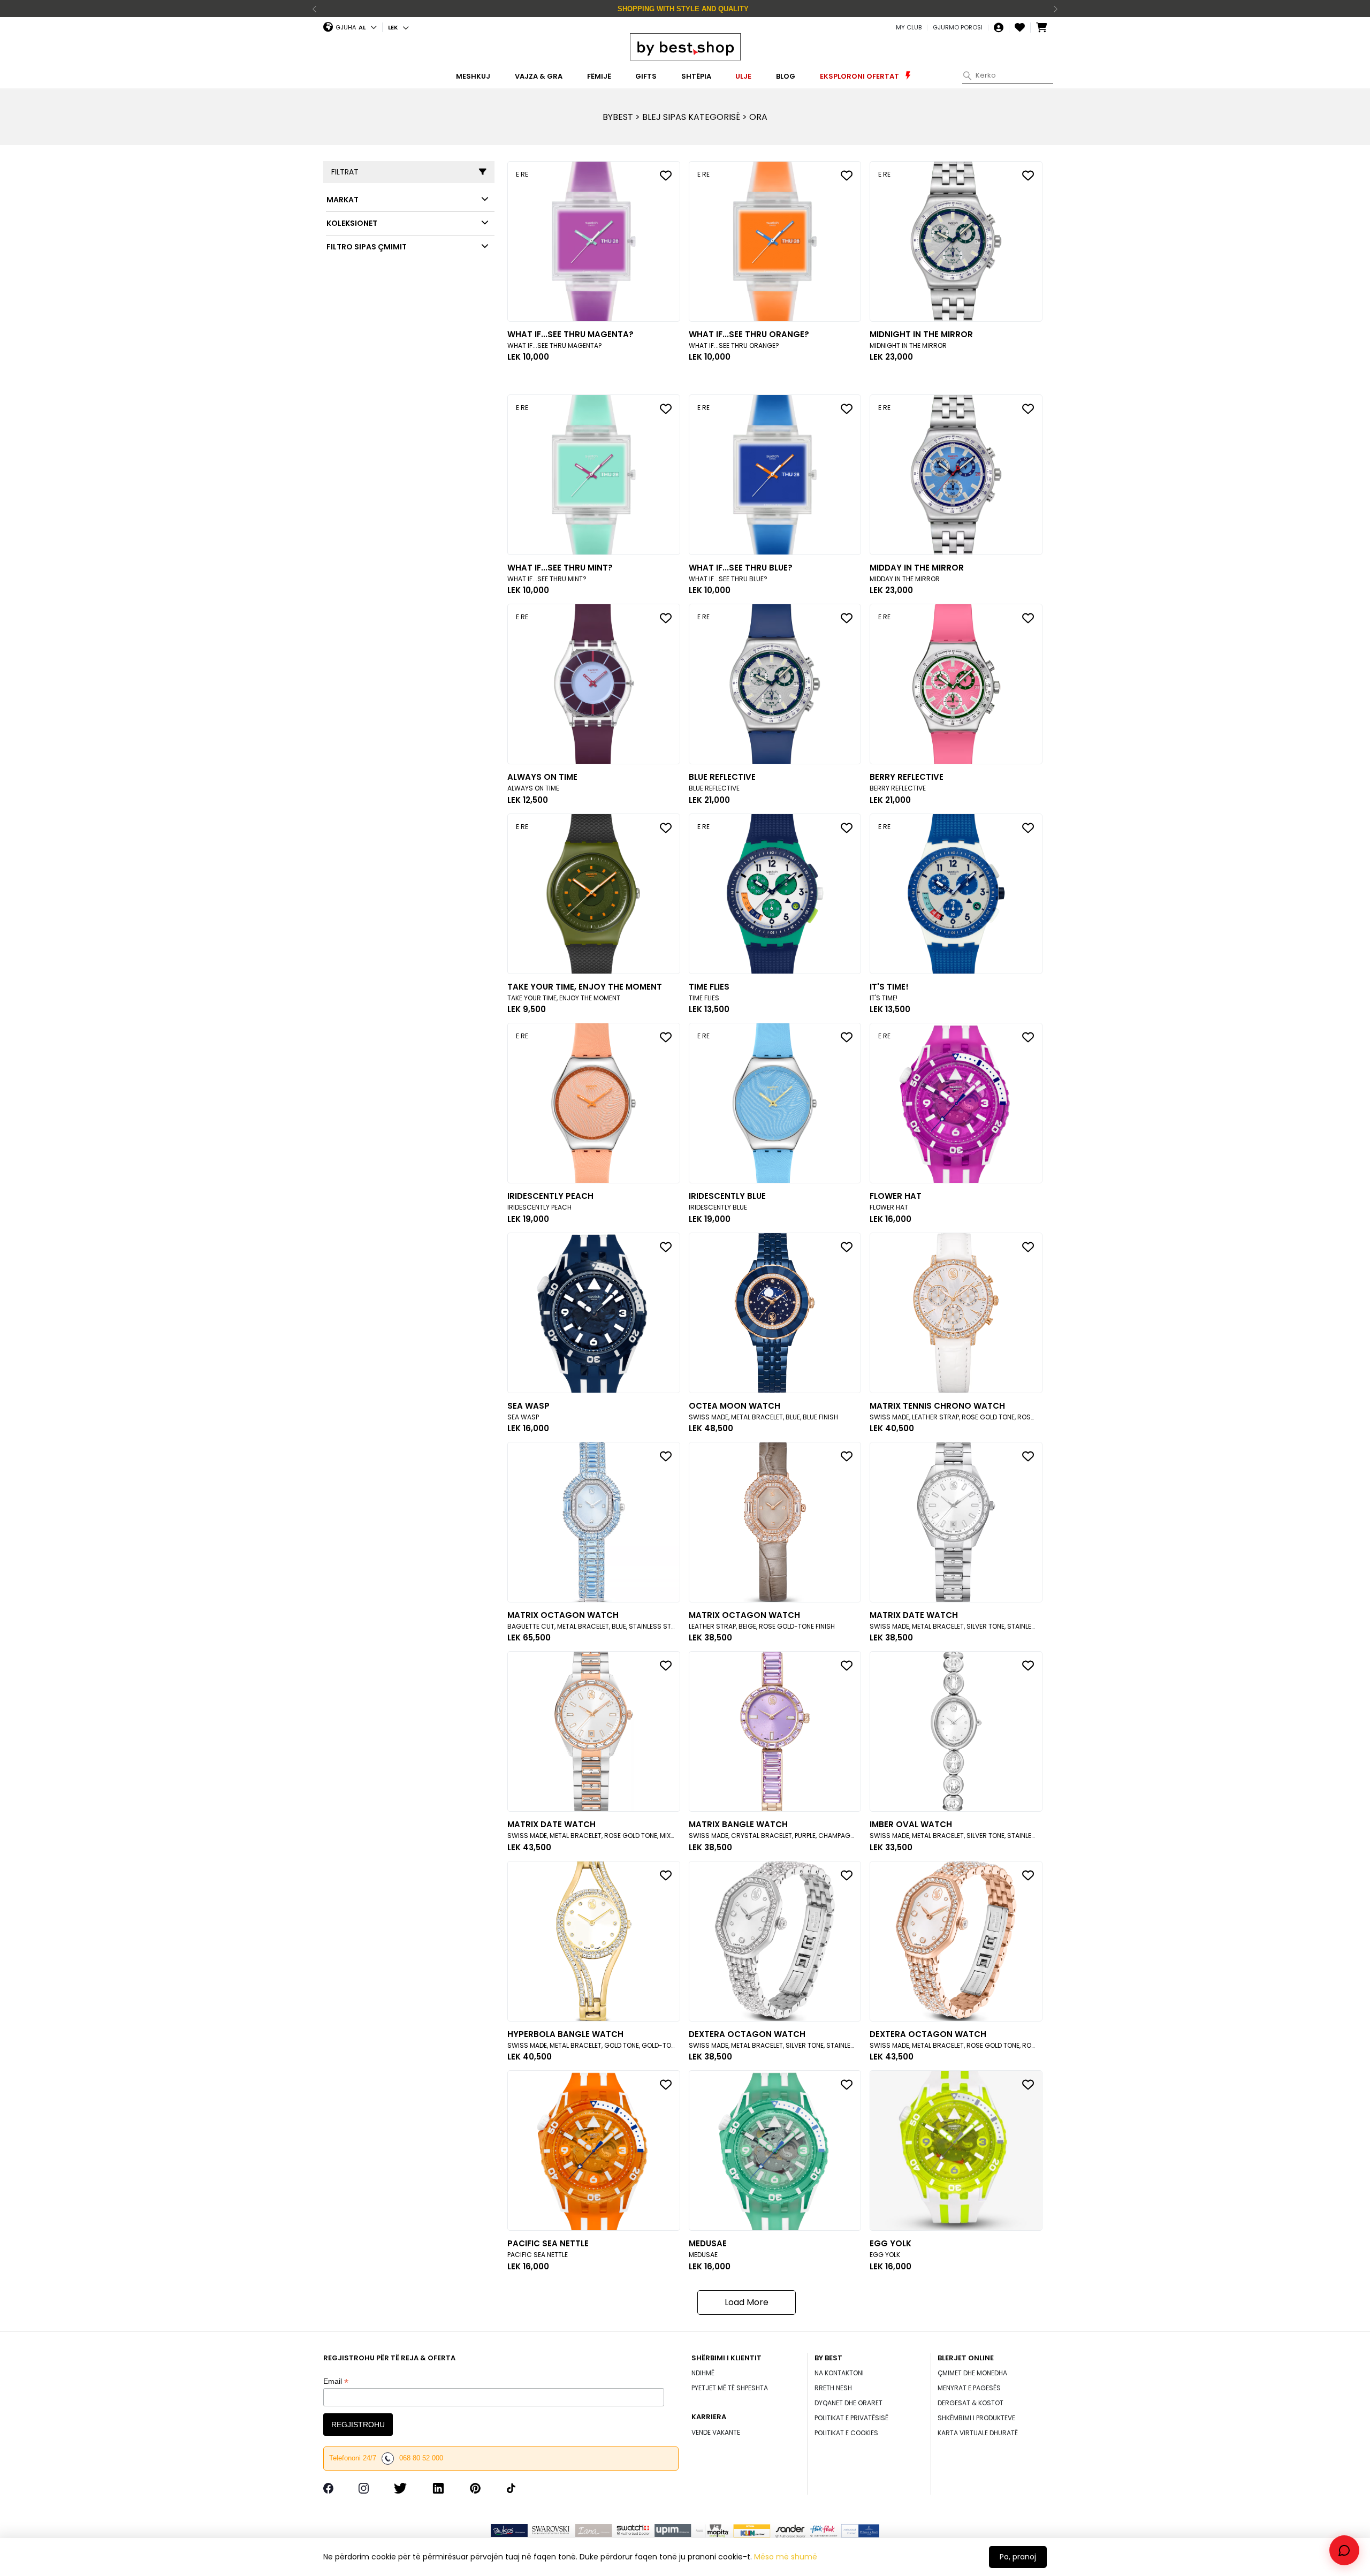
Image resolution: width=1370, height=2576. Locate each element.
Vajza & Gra (539, 76)
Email (336, 2381)
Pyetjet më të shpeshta (730, 2388)
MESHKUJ (473, 76)
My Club (909, 28)
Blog (786, 76)
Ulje (743, 76)
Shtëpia (696, 76)
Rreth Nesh (833, 2388)
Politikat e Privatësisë (851, 2418)
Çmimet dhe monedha (972, 2373)
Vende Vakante (716, 2432)
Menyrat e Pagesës (969, 2388)
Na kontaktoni (839, 2373)
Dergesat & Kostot (971, 2403)
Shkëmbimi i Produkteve (976, 2418)
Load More (747, 2302)
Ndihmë (703, 2373)
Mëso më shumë (786, 2557)
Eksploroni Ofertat (860, 76)
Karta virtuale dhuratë (978, 2433)
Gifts (646, 76)
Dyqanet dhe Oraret (848, 2403)
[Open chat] (1344, 2550)
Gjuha (346, 27)
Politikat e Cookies (846, 2433)
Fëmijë (599, 76)
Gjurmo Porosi (958, 28)
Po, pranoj (1018, 2557)
